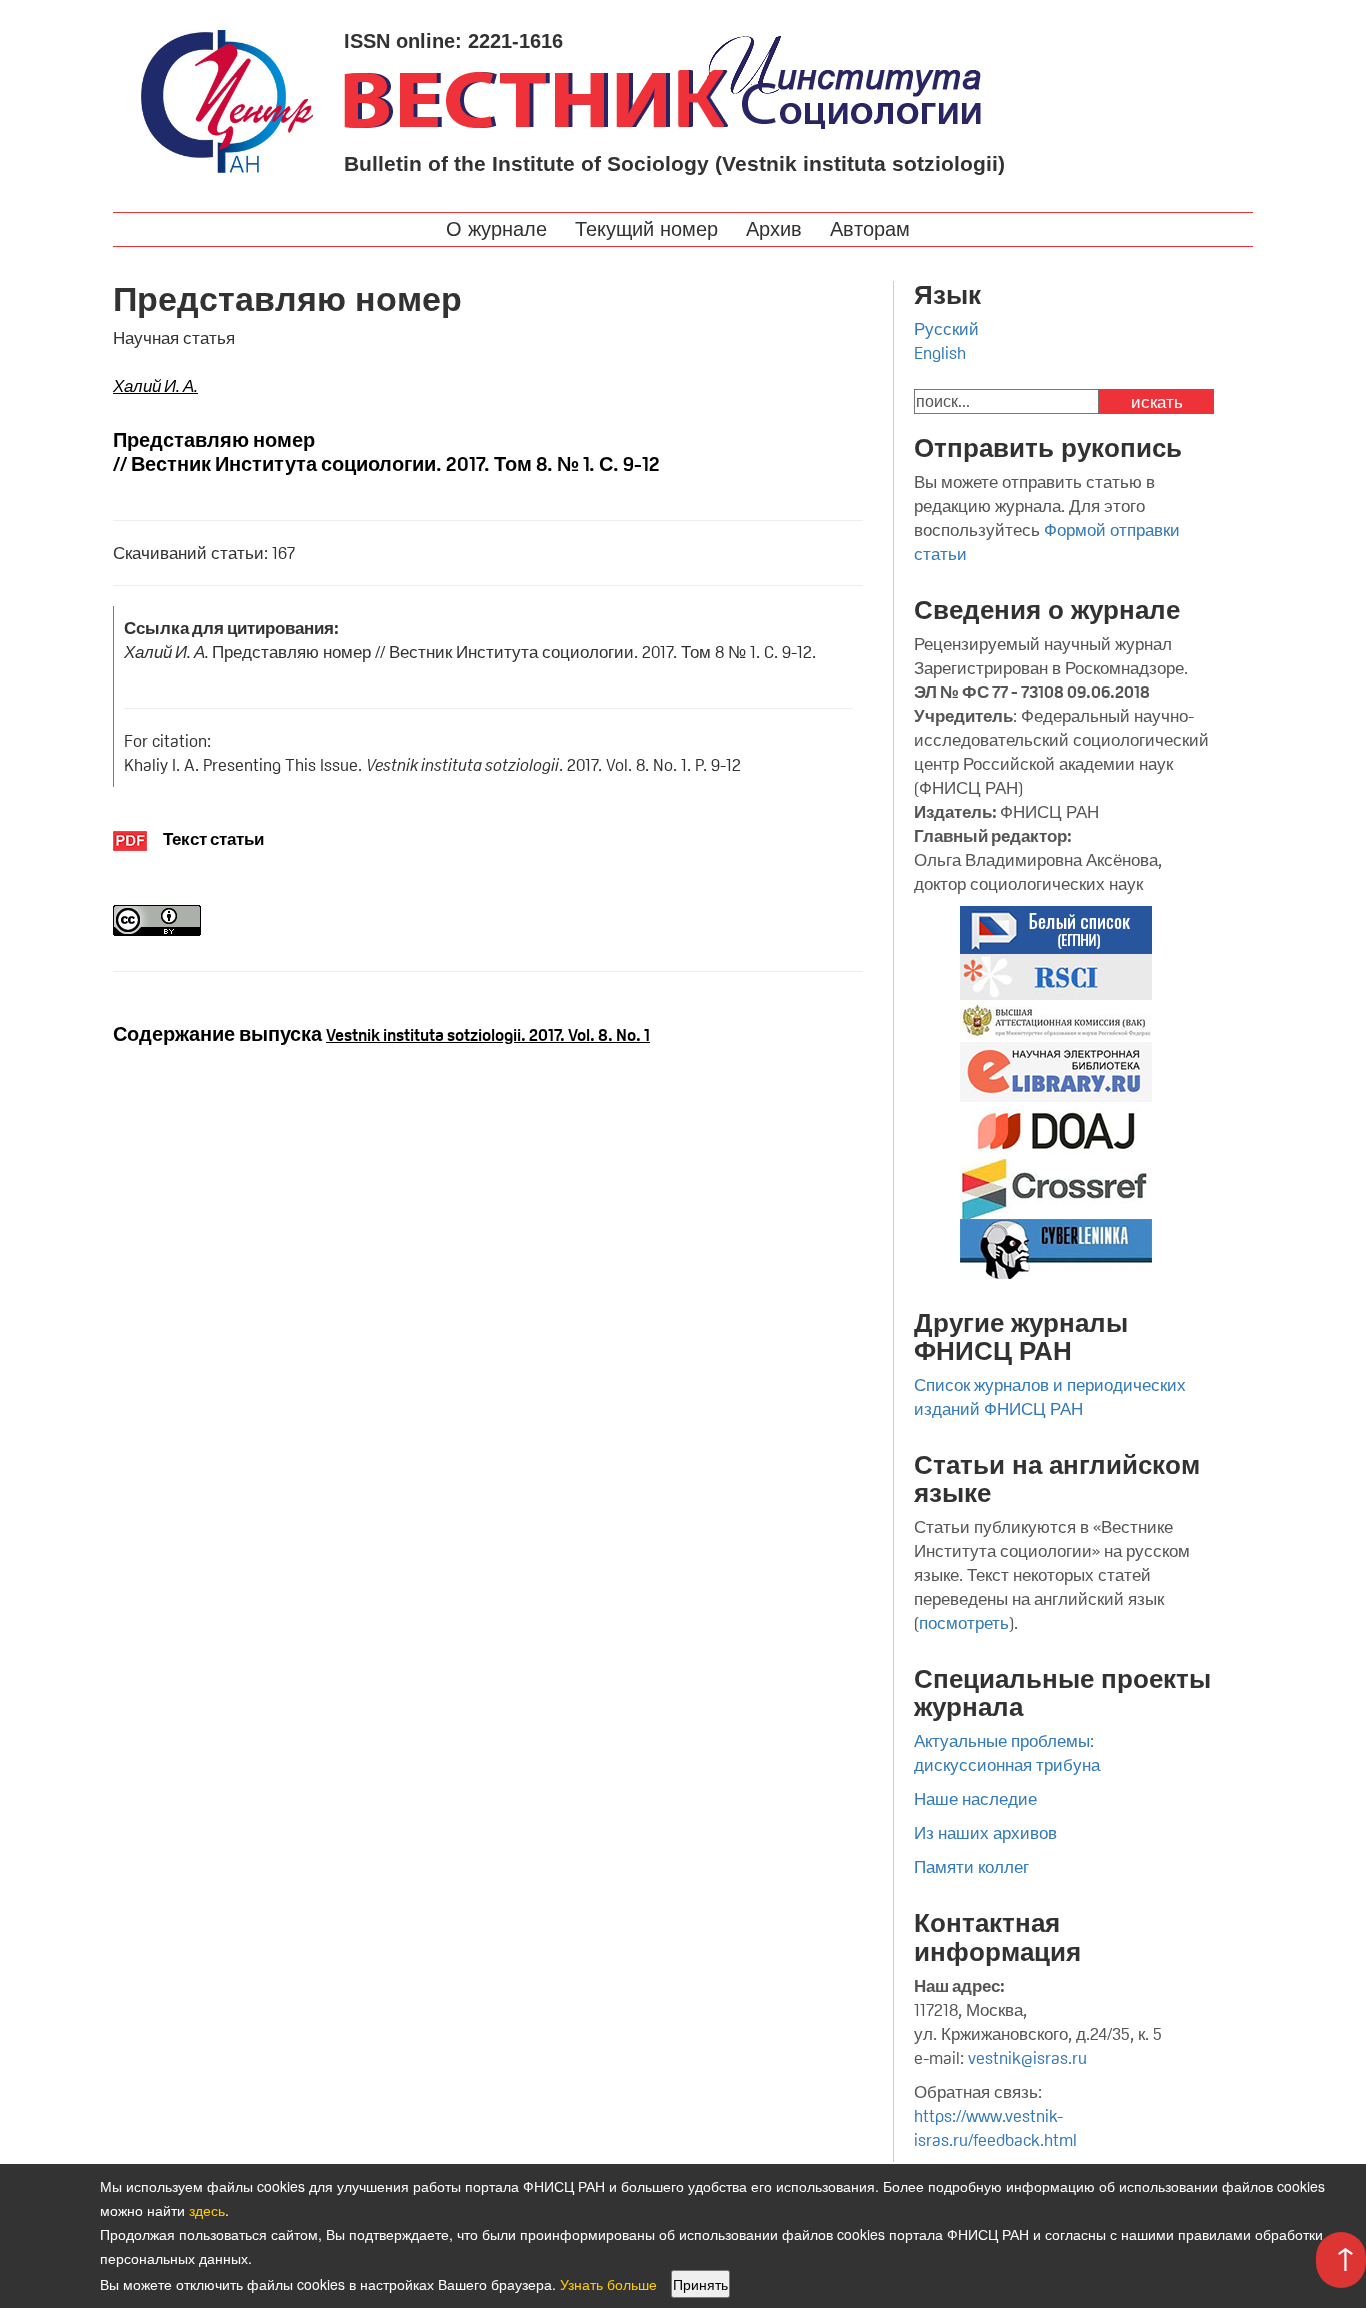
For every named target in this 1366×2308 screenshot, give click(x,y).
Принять (700, 2284)
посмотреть (964, 1623)
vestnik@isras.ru (1027, 2058)
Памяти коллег (971, 1867)
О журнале (499, 229)
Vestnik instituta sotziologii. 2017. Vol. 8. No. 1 (488, 1035)
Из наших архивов (985, 1833)
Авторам (873, 229)
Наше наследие (975, 1799)
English (940, 353)
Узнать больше (608, 2284)
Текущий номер (649, 229)
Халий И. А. (155, 386)
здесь (207, 2210)
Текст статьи (213, 839)
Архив (777, 229)
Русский (946, 329)
